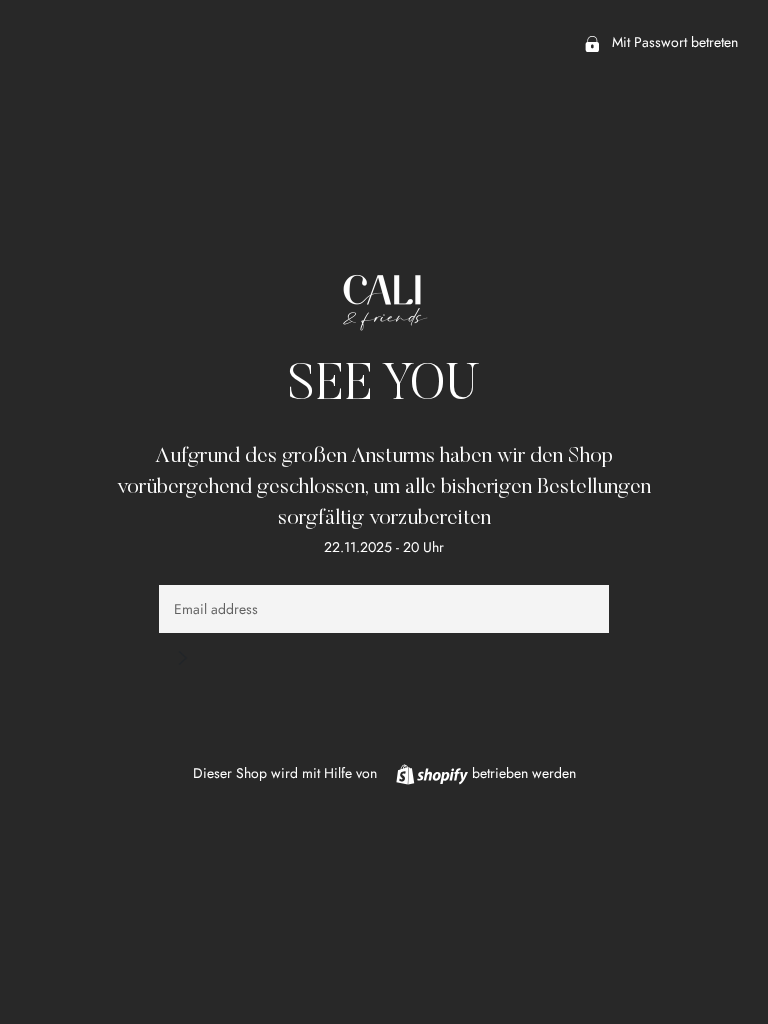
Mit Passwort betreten (673, 42)
